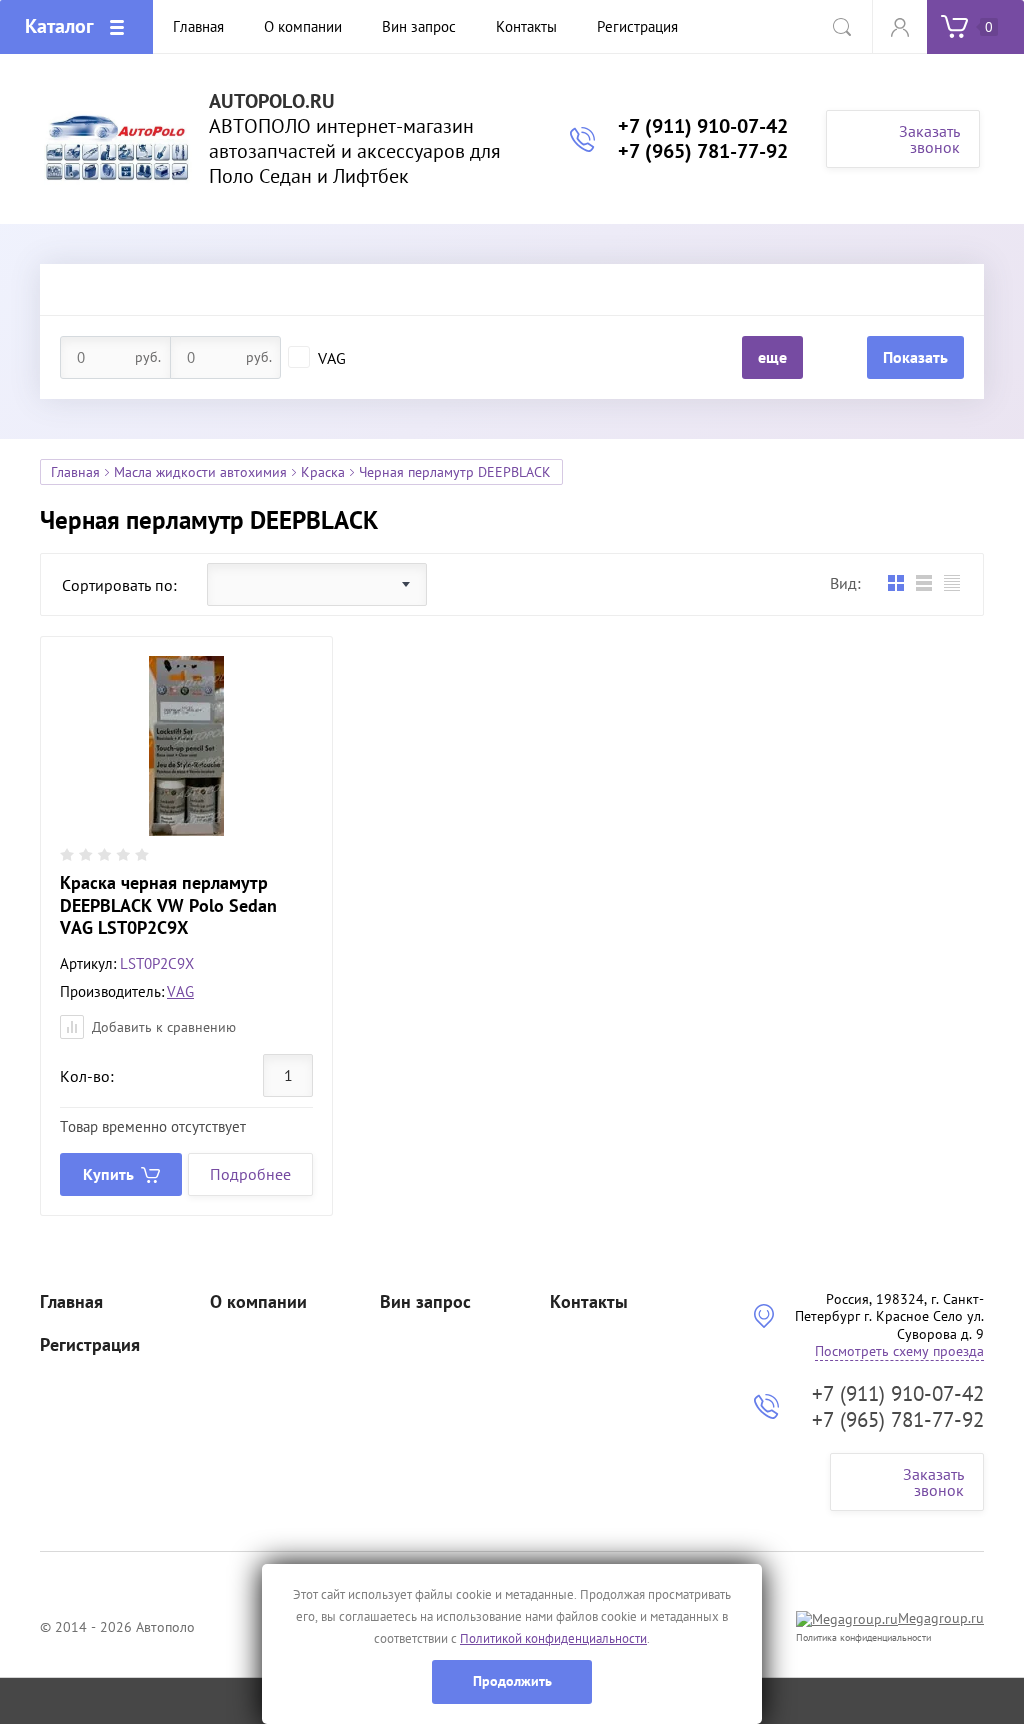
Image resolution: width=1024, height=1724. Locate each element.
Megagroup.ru (941, 1618)
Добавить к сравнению (162, 1027)
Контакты (589, 1302)
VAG (332, 358)
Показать (915, 357)
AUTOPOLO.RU (272, 101)
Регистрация (90, 1345)
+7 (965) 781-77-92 (703, 151)
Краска (323, 472)
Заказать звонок (929, 139)
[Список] (923, 583)
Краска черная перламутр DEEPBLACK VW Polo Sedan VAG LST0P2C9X (168, 905)
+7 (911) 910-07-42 (703, 126)
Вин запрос (425, 1302)
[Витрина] (895, 583)
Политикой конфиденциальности (553, 1638)
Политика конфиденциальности (863, 1637)
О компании (258, 1302)
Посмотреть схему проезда (899, 1351)
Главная (75, 472)
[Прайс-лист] (951, 583)
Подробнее (250, 1174)
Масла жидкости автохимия (200, 472)
